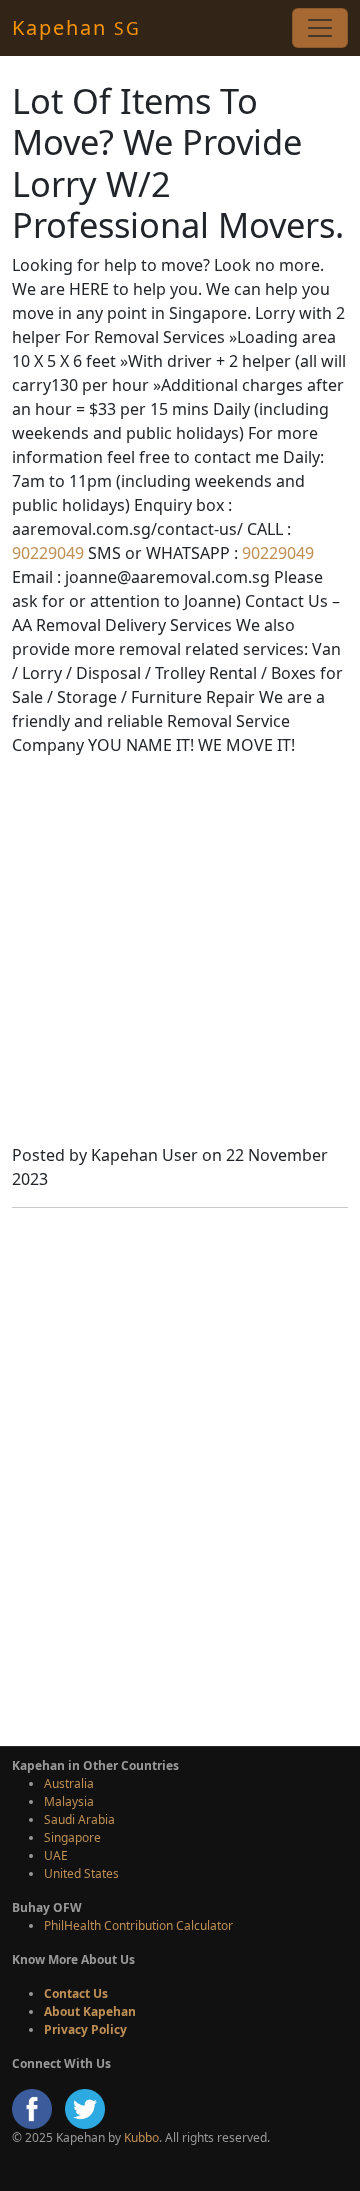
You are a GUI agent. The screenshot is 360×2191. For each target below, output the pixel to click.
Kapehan (76, 27)
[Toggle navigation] (320, 28)
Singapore (72, 1837)
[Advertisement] (180, 953)
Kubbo (141, 2137)
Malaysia (69, 1801)
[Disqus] (180, 1474)
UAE (56, 1855)
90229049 (48, 553)
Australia (69, 1783)
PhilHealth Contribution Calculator (138, 1925)
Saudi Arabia (79, 1819)
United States (81, 1873)
